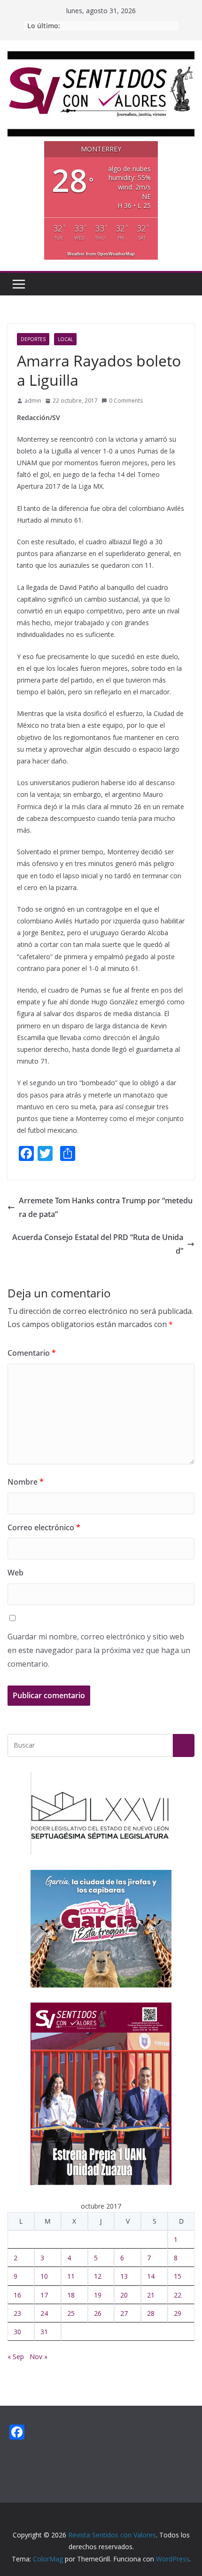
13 (124, 2276)
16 (17, 2295)
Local (65, 339)
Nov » (39, 2357)
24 (44, 2313)
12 (98, 2276)
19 (98, 2295)
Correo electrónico (44, 1527)
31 (44, 2332)
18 (71, 2295)
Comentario (32, 1353)
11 (71, 2276)
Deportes (33, 339)
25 (71, 2313)
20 (124, 2295)
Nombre (26, 1482)
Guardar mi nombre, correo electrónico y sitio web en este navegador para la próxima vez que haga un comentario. (99, 1650)
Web (16, 1573)
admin (33, 401)
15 (178, 2276)
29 (178, 2313)
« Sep (16, 2357)
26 (98, 2313)
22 (178, 2295)
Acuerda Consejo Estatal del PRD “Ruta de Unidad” (98, 1244)
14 (151, 2276)
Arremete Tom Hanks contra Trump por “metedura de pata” (106, 1207)
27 (124, 2313)
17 (44, 2295)
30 (17, 2332)
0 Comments (126, 401)
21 (151, 2295)
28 (151, 2313)
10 (44, 2276)
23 (17, 2313)
